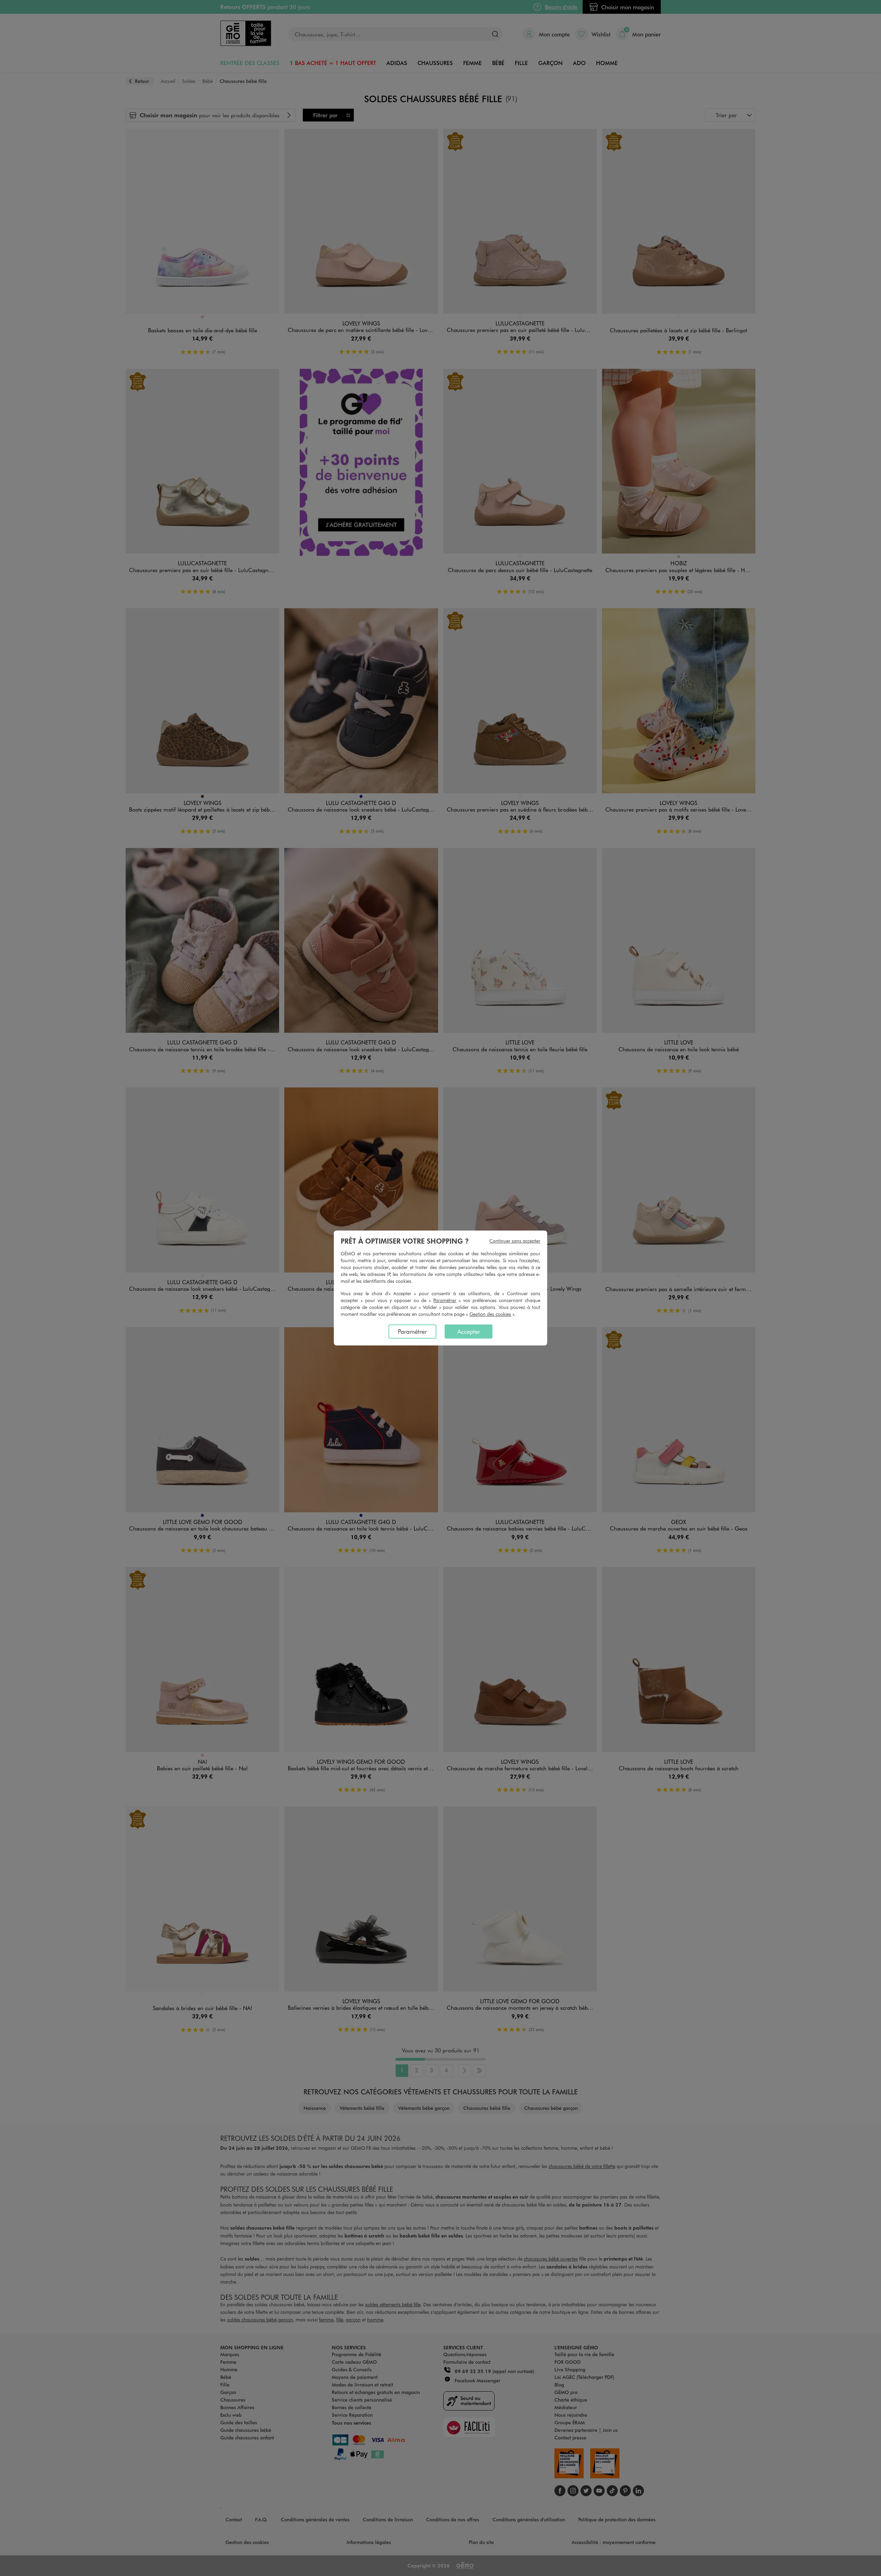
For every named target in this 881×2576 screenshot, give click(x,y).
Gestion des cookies (490, 1314)
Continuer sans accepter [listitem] (515, 1241)
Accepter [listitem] (469, 1331)
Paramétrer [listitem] (412, 1331)
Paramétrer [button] (445, 1300)
